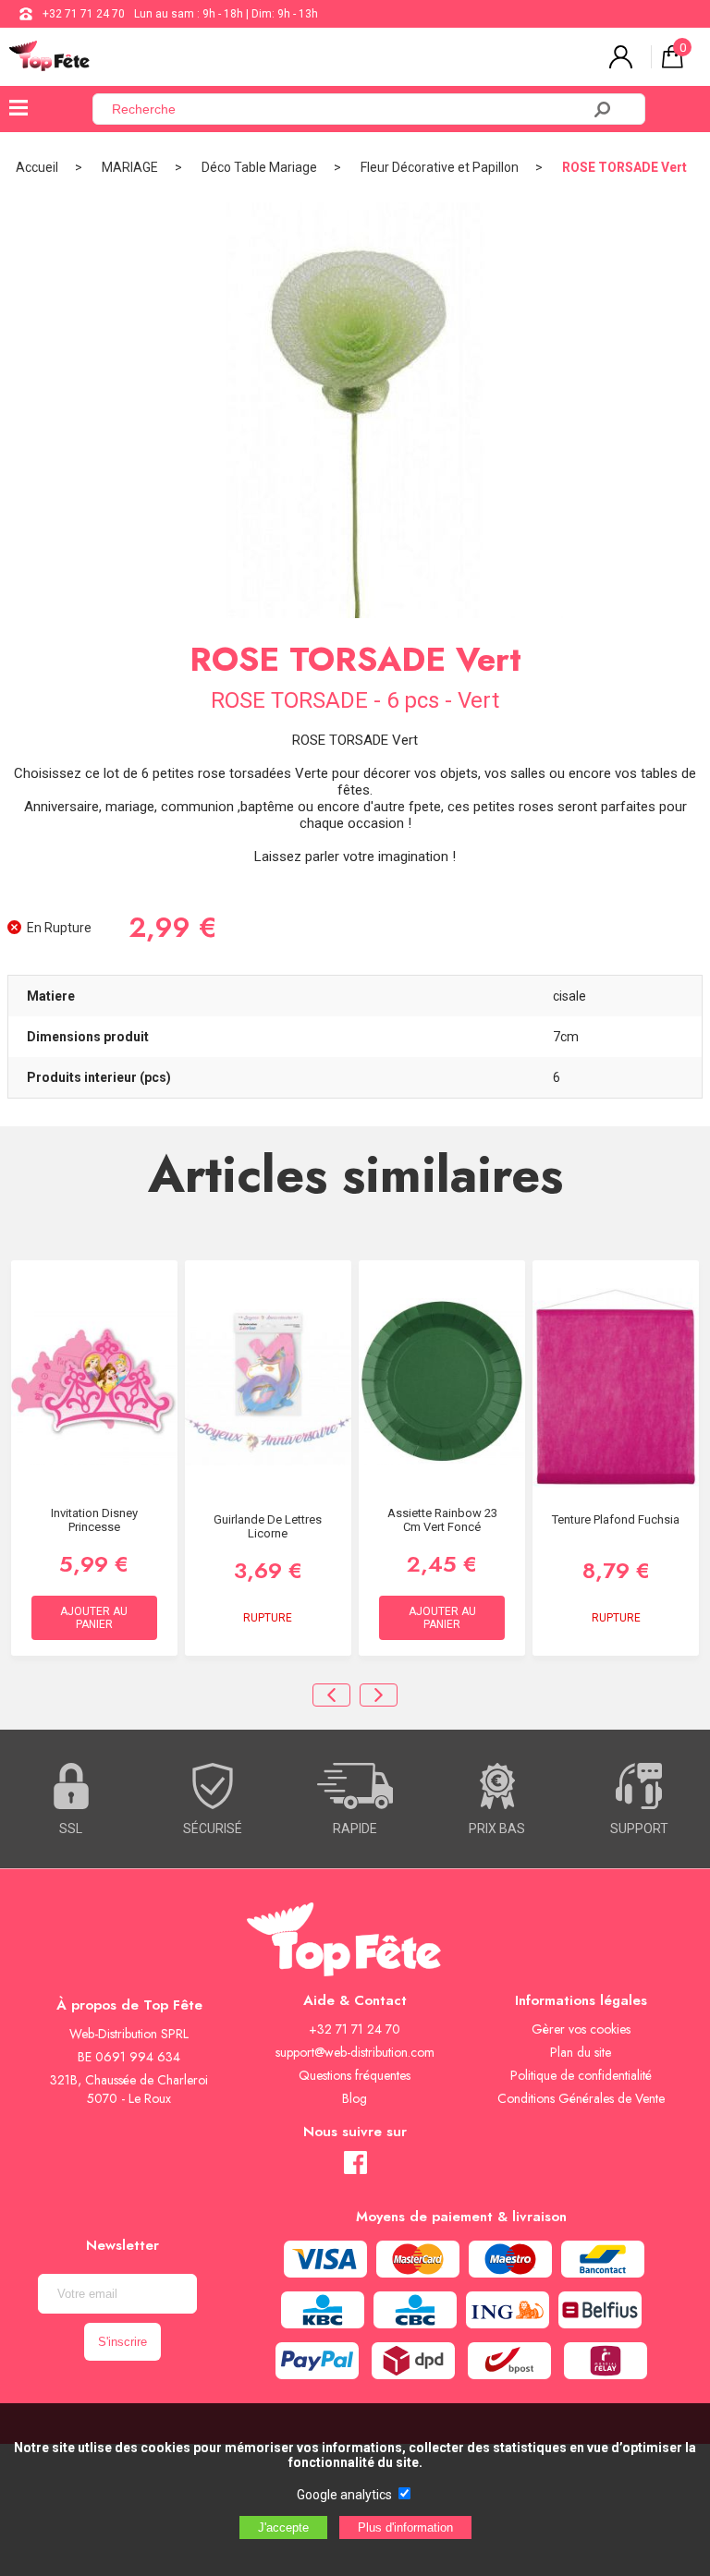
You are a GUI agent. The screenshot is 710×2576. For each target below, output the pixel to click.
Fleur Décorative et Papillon (440, 167)
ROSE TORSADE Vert (624, 167)
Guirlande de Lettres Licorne (268, 1526)
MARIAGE (130, 167)
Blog (355, 2098)
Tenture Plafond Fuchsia (616, 1519)
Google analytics (344, 2495)
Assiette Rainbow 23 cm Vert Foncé (442, 1520)
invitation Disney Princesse (94, 1520)
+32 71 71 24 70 (84, 14)
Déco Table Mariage (259, 167)
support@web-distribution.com (355, 2052)
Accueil (37, 167)
